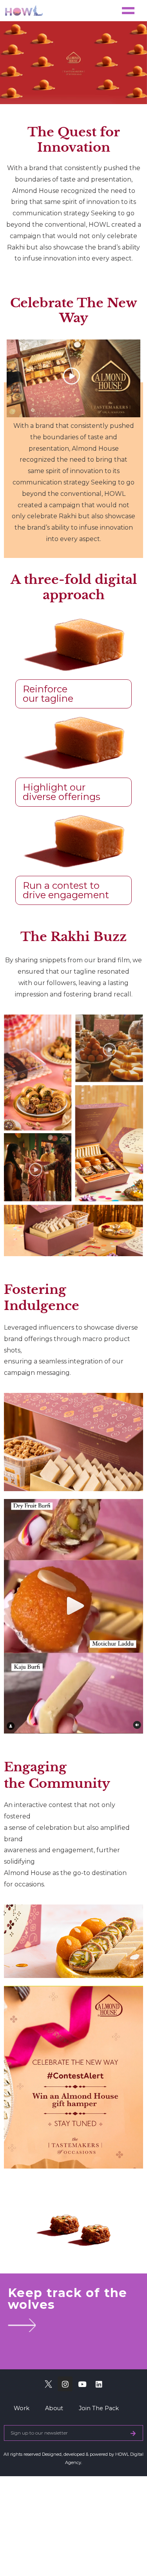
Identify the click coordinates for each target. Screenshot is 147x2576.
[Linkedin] (99, 2384)
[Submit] (133, 2433)
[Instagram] (65, 2384)
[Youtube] (82, 2384)
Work (22, 2408)
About (54, 2408)
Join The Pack (99, 2408)
